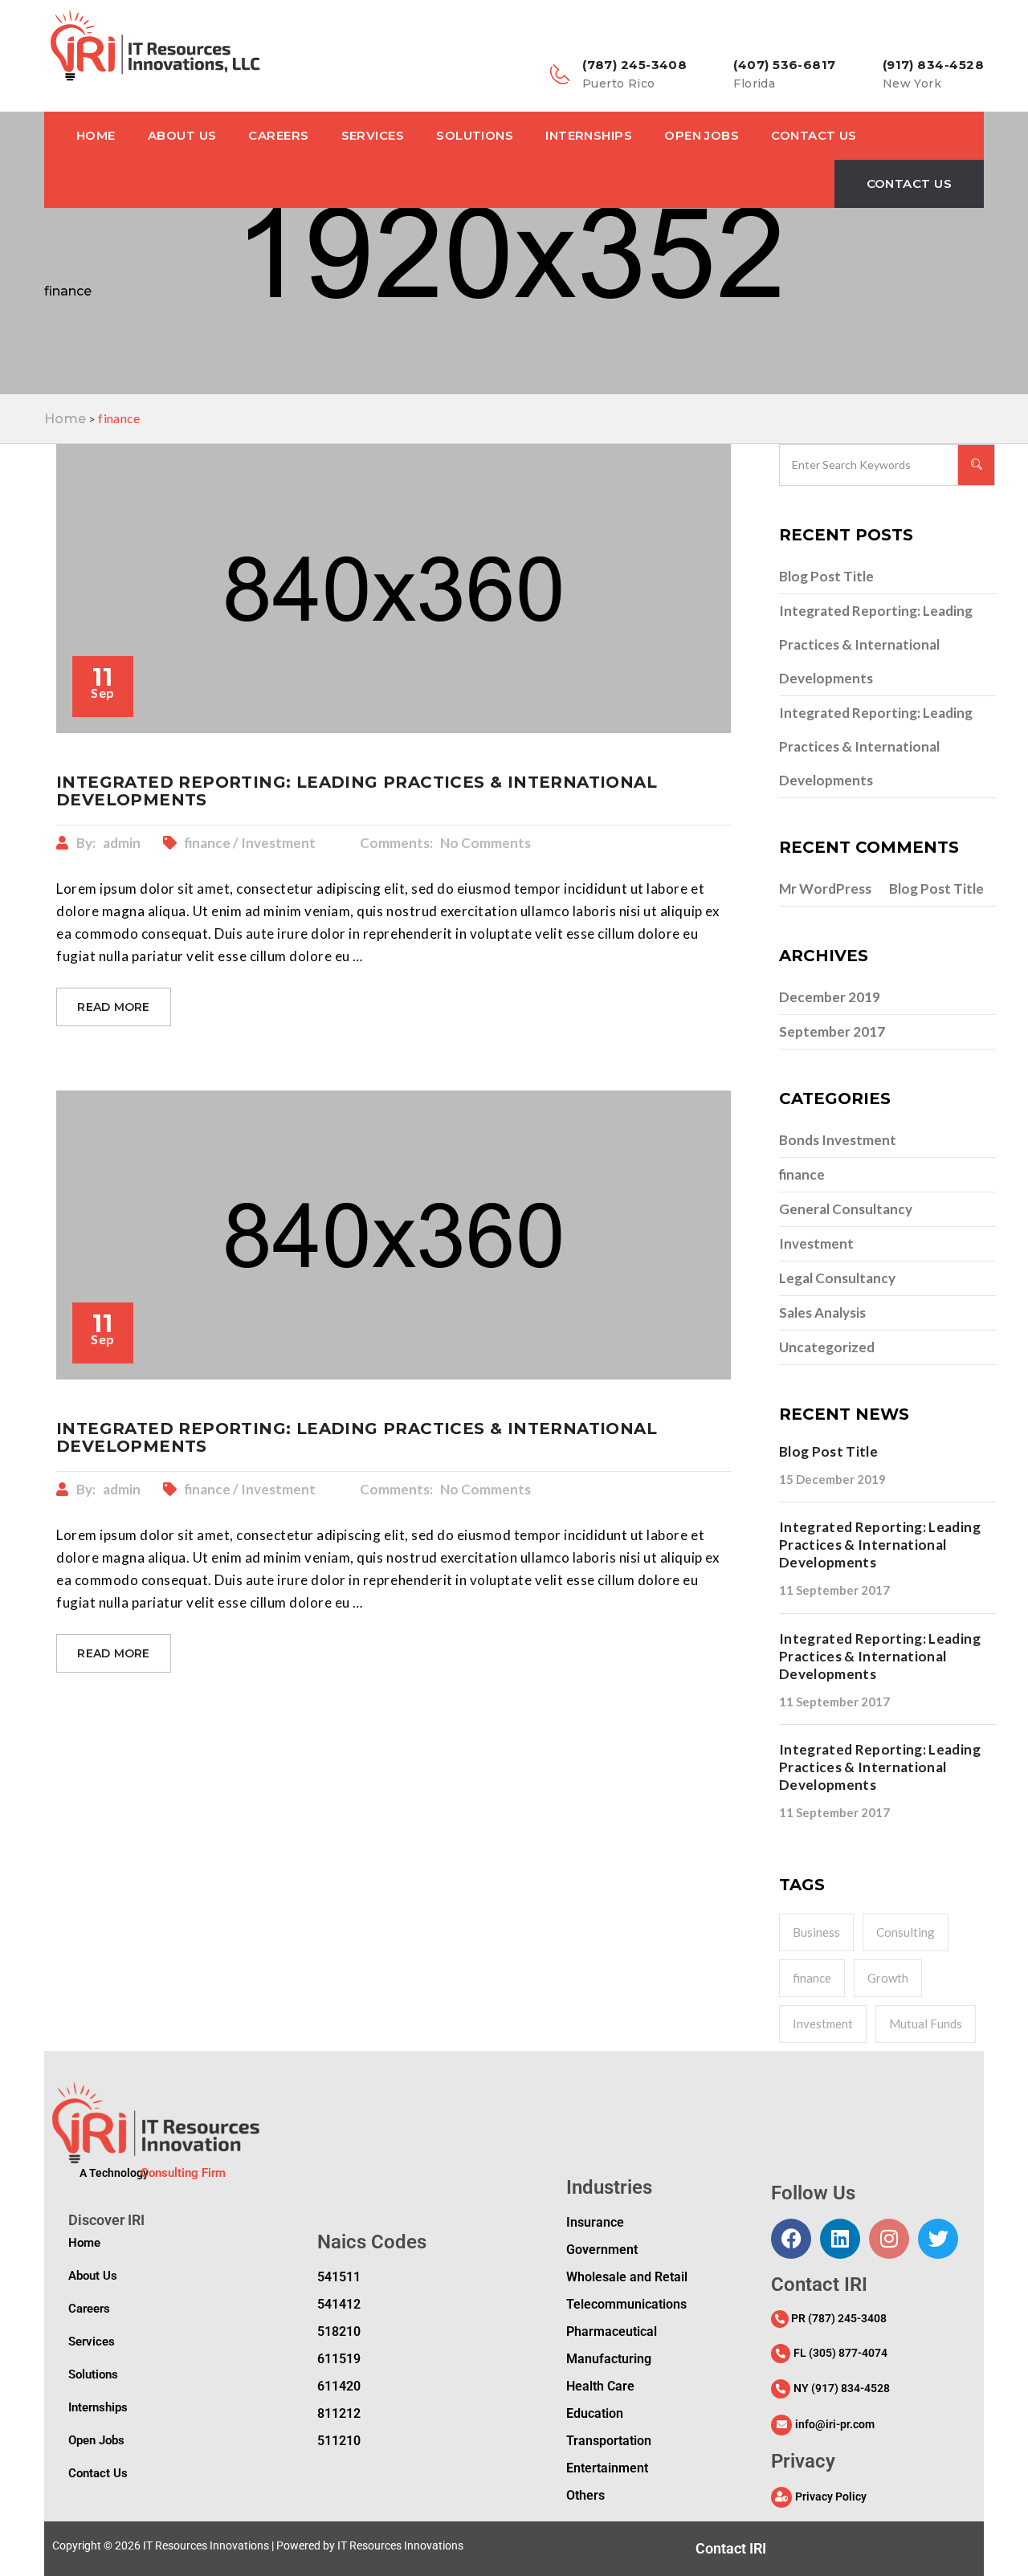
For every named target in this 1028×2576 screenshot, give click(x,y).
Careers (278, 135)
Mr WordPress (825, 889)
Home (96, 135)
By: (108, 843)
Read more (114, 1007)
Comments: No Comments (445, 843)
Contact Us (814, 135)
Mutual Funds (926, 2024)
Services (373, 135)
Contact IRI (731, 2548)
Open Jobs (702, 135)
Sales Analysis (822, 1312)
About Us (182, 135)
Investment (816, 1243)
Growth (888, 1978)
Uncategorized (827, 1347)
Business (816, 1932)
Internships (589, 135)
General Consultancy (846, 1209)
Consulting (906, 1932)
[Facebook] (791, 2239)
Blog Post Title (826, 576)
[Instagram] (889, 2239)
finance (802, 1174)
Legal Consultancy (837, 1278)
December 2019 (830, 997)
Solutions (475, 135)
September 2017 (832, 1031)
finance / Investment (251, 843)
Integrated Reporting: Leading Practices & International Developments (876, 644)
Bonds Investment (838, 1140)
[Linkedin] (840, 2239)
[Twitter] (938, 2239)
